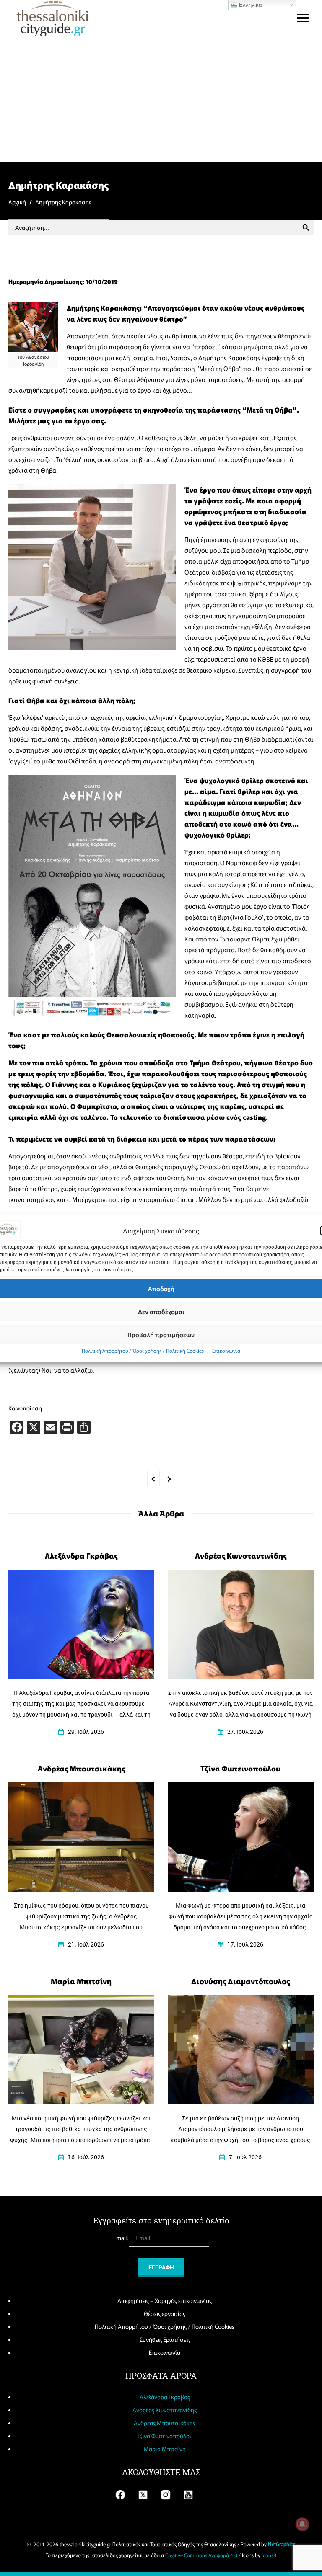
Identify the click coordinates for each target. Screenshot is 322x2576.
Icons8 (269, 2555)
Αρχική (17, 202)
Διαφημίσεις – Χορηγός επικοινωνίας (165, 2300)
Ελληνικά (250, 5)
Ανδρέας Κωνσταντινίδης (165, 2410)
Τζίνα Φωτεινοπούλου (165, 2436)
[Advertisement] (161, 99)
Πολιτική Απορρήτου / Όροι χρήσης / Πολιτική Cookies (143, 1350)
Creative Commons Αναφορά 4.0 (201, 2555)
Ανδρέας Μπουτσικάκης (165, 2423)
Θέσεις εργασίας (165, 2313)
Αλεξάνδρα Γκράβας (165, 2397)
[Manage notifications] (302, 2524)
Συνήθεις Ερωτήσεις (165, 2339)
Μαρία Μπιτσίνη (165, 2449)
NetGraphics (282, 2544)
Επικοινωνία (226, 1350)
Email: (121, 2238)
